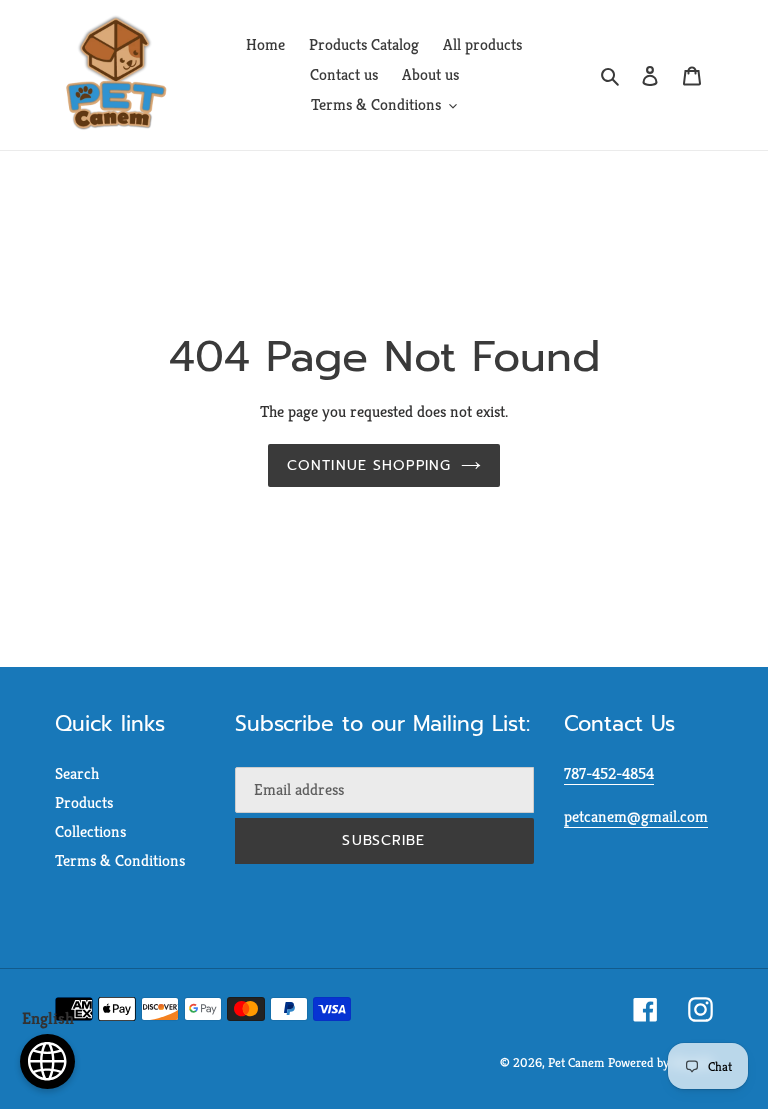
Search (77, 773)
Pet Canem (576, 1062)
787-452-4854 (609, 773)
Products (84, 802)
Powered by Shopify (660, 1062)
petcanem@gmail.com (636, 816)
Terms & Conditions (120, 860)
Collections (90, 831)
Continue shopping (369, 465)
